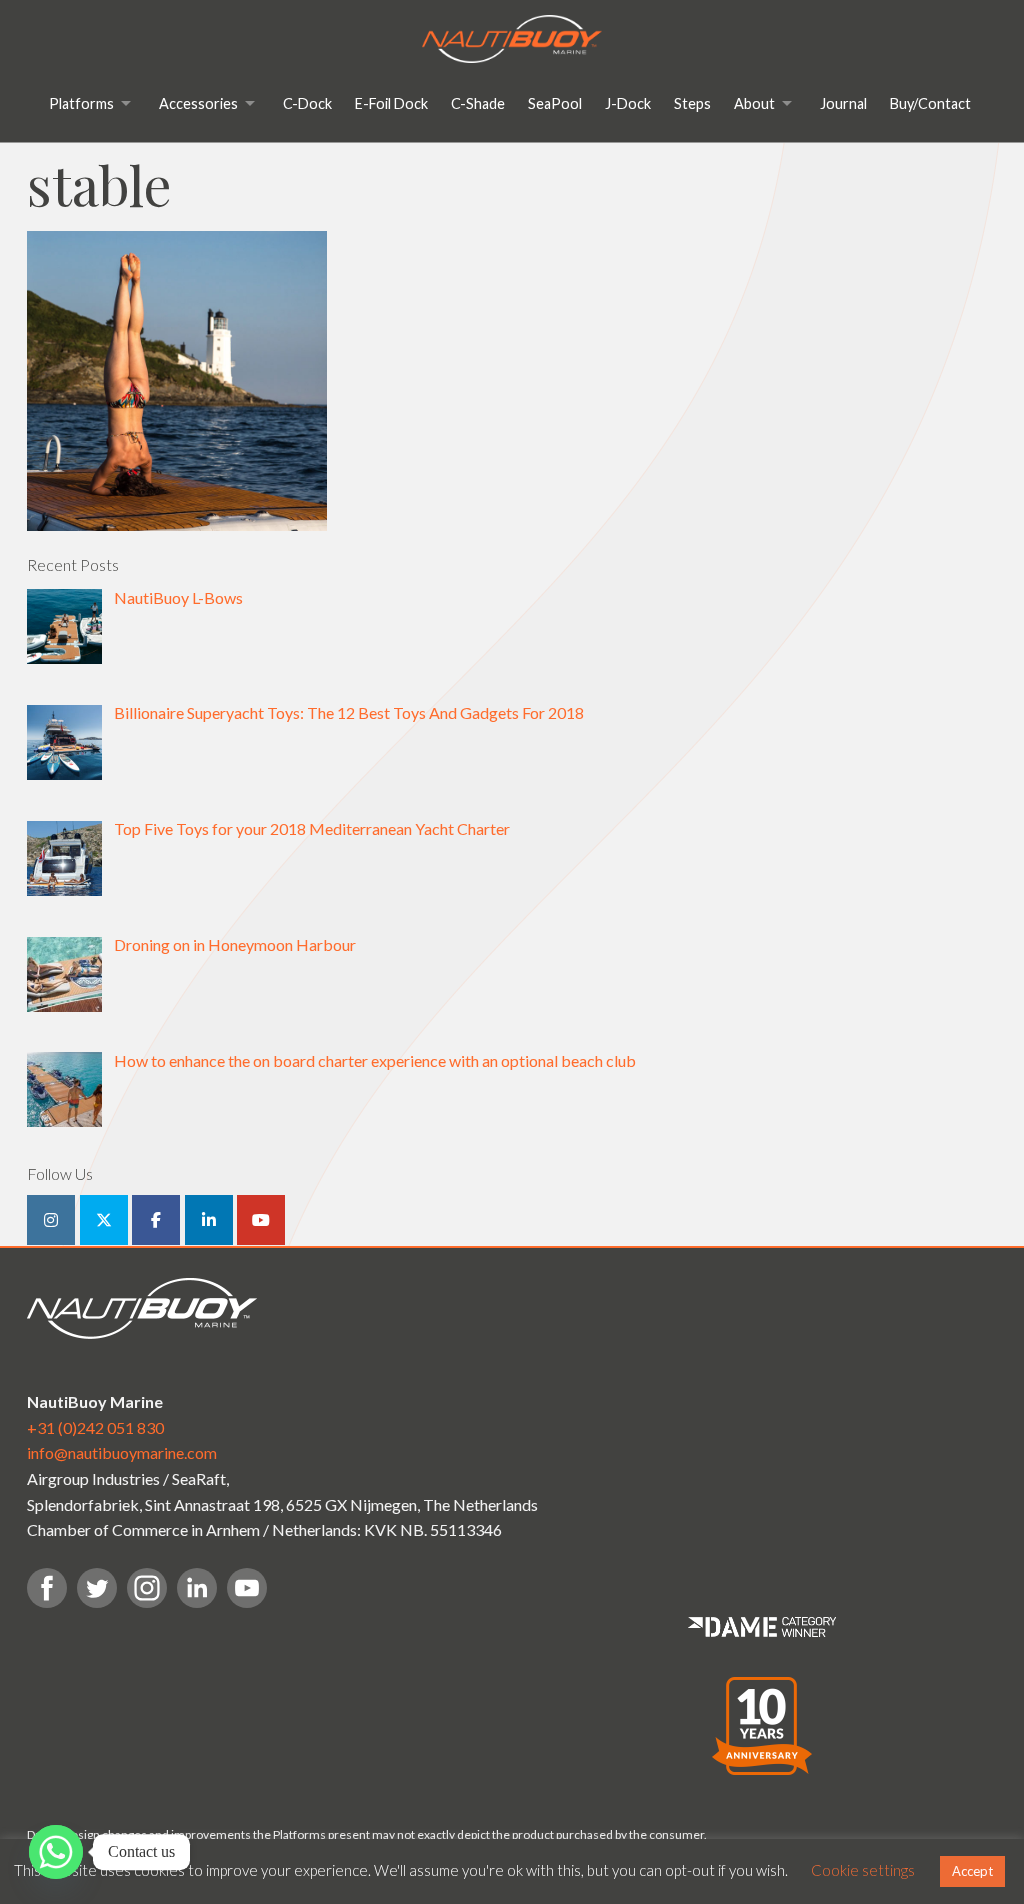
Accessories (198, 103)
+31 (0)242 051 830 (95, 1427)
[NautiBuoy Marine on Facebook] (156, 1220)
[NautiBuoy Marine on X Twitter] (104, 1220)
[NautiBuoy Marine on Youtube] (261, 1220)
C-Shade (478, 103)
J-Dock (628, 103)
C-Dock (307, 103)
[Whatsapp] (56, 1852)
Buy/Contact (930, 103)
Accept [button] (972, 1871)
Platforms (81, 103)
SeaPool (555, 103)
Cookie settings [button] (863, 1870)
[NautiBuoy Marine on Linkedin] (209, 1220)
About (754, 103)
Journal (843, 103)
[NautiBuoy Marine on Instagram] (51, 1220)
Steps (692, 103)
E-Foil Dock (391, 103)
